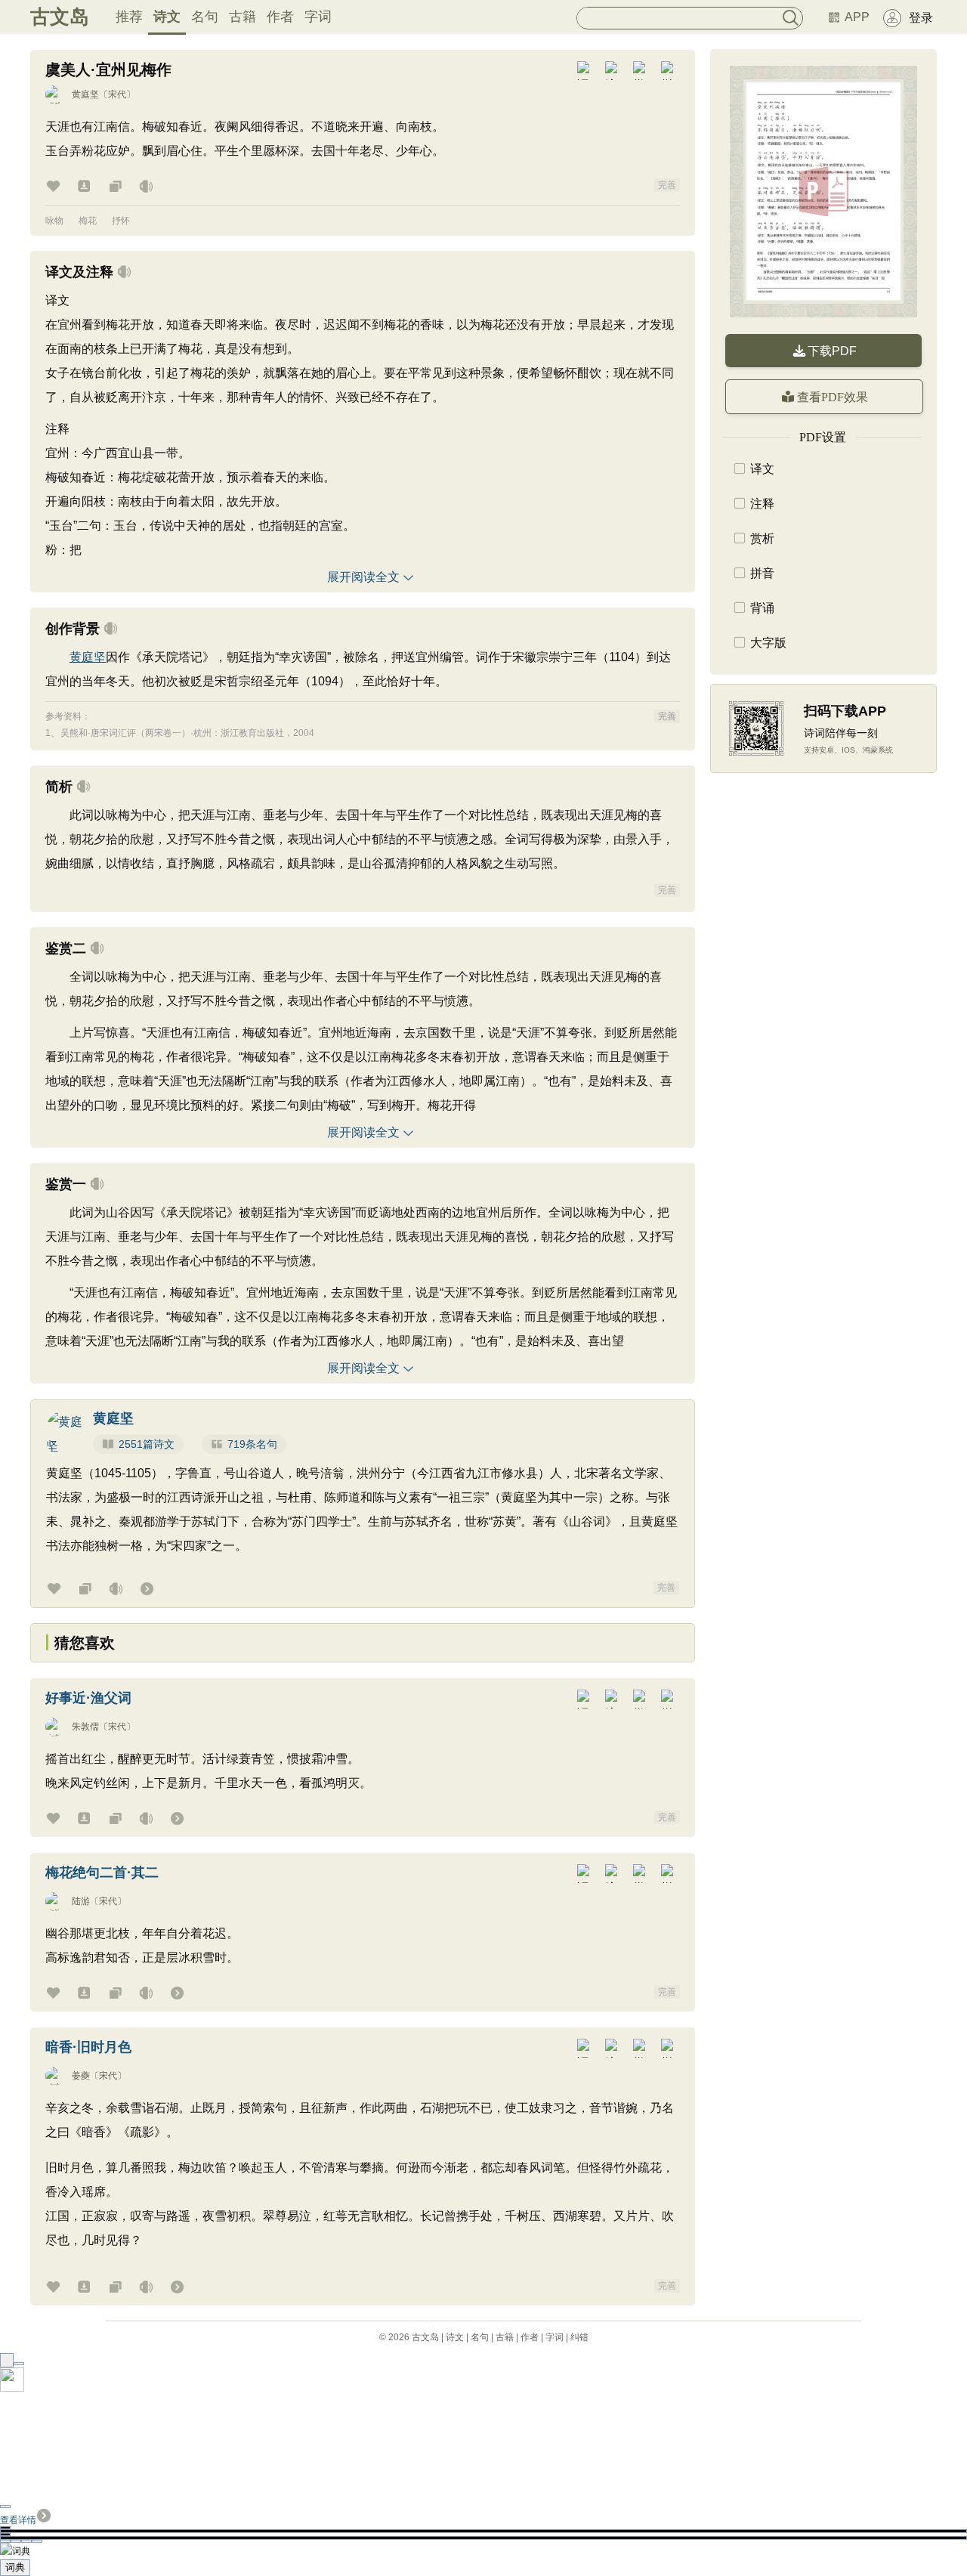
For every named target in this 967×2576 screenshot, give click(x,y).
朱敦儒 (85, 1727)
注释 (762, 504)
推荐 (129, 17)
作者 (280, 17)
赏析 (762, 538)
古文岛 (60, 17)
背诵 (762, 608)
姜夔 (81, 2076)
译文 (762, 469)
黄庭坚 (85, 94)
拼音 (762, 573)
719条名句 (252, 1444)
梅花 (88, 221)
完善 (667, 185)
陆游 (81, 1901)
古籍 (243, 17)
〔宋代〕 (117, 94)
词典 (15, 2567)
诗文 (167, 17)
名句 (205, 17)
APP (857, 17)
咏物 (54, 221)
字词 (318, 17)
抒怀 (121, 221)
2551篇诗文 (147, 1444)
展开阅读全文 (363, 577)
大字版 (768, 643)
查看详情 (18, 2520)
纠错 (579, 2337)
